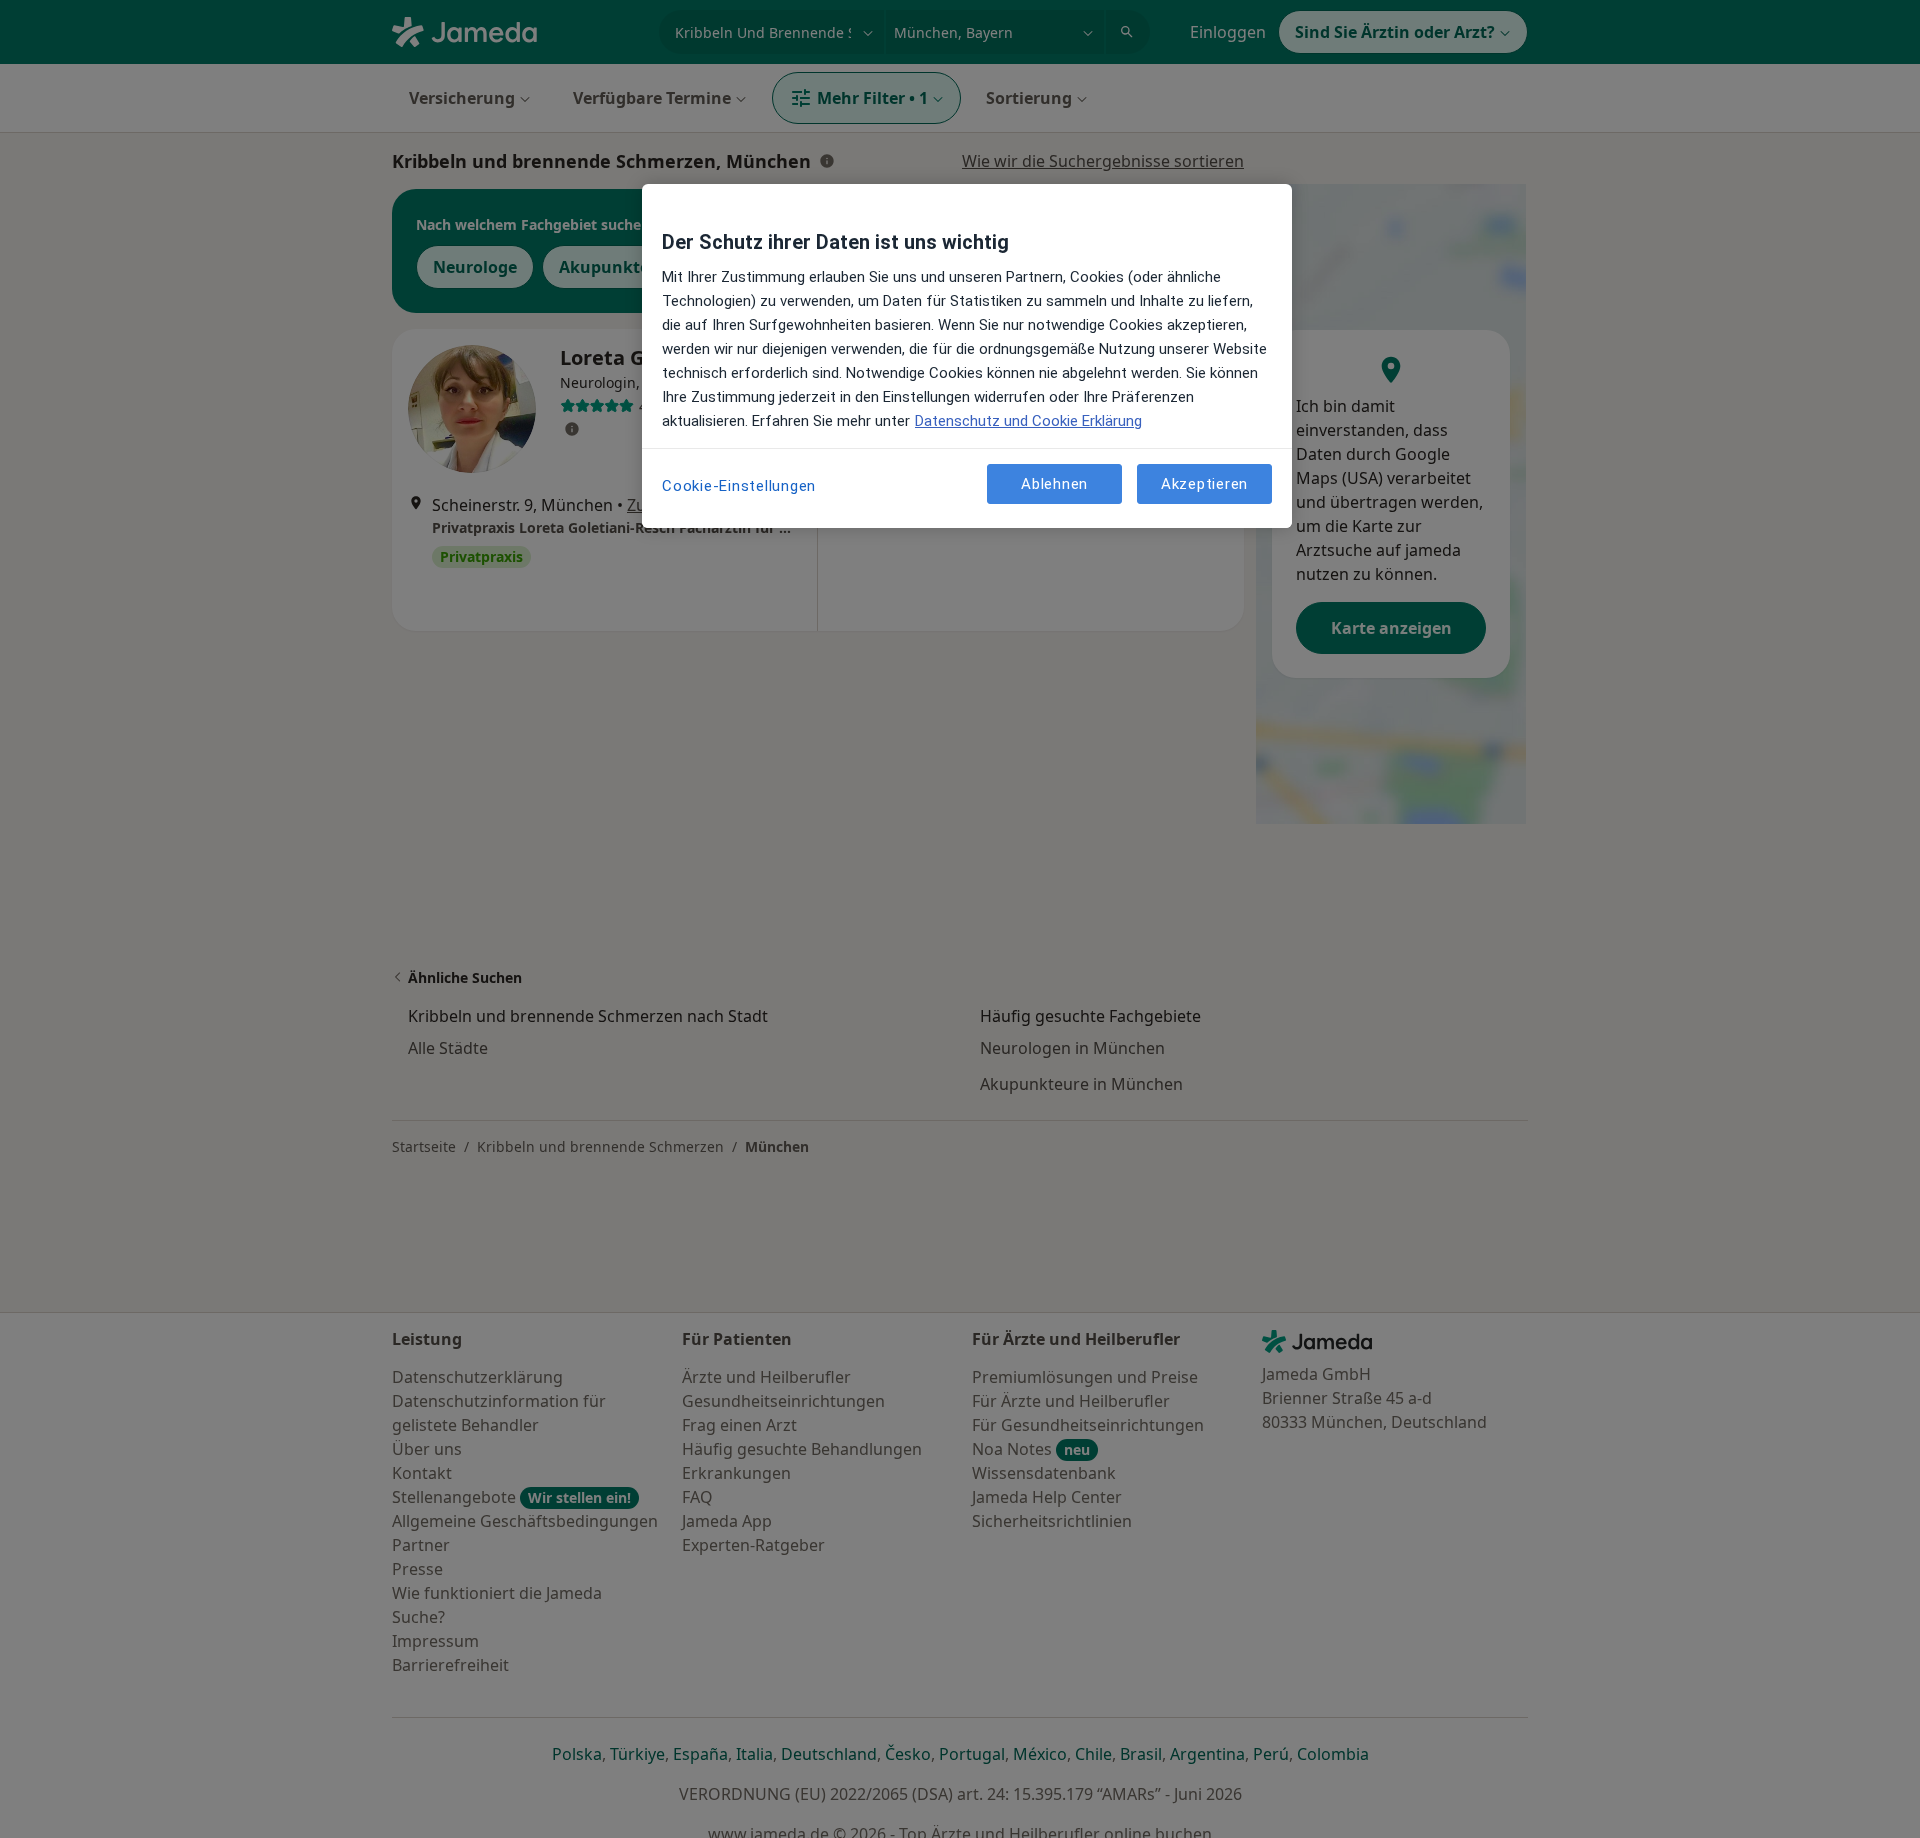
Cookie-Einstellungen (739, 486)
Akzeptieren (1204, 483)
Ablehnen (1054, 483)
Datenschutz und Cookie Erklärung (1028, 421)
